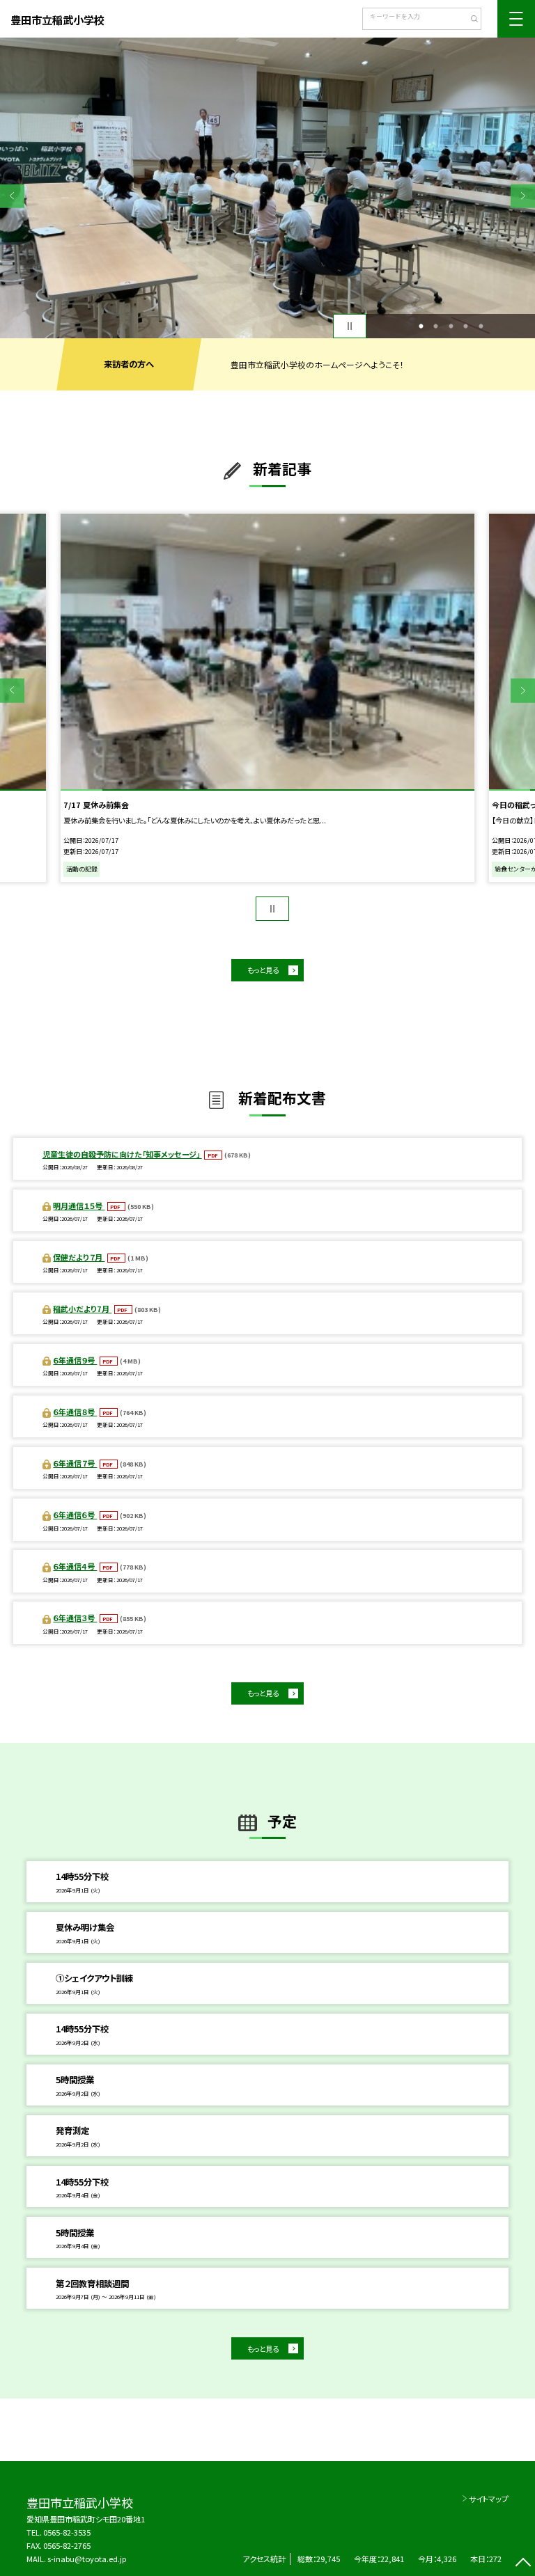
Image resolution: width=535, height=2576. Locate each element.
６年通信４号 (75, 1566)
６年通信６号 (75, 1515)
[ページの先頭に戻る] (523, 2564)
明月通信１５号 (79, 1206)
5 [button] (481, 326)
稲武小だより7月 (82, 1309)
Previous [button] (12, 196)
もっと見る (263, 970)
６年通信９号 (75, 1360)
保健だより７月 (79, 1257)
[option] (267, 188)
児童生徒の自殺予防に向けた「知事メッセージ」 (122, 1154)
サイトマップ (489, 2499)
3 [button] (451, 326)
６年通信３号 (75, 1618)
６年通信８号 (75, 1412)
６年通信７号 (75, 1463)
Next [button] (523, 196)
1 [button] (421, 326)
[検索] (469, 20)
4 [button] (466, 326)
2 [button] (436, 326)
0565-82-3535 (67, 2532)
